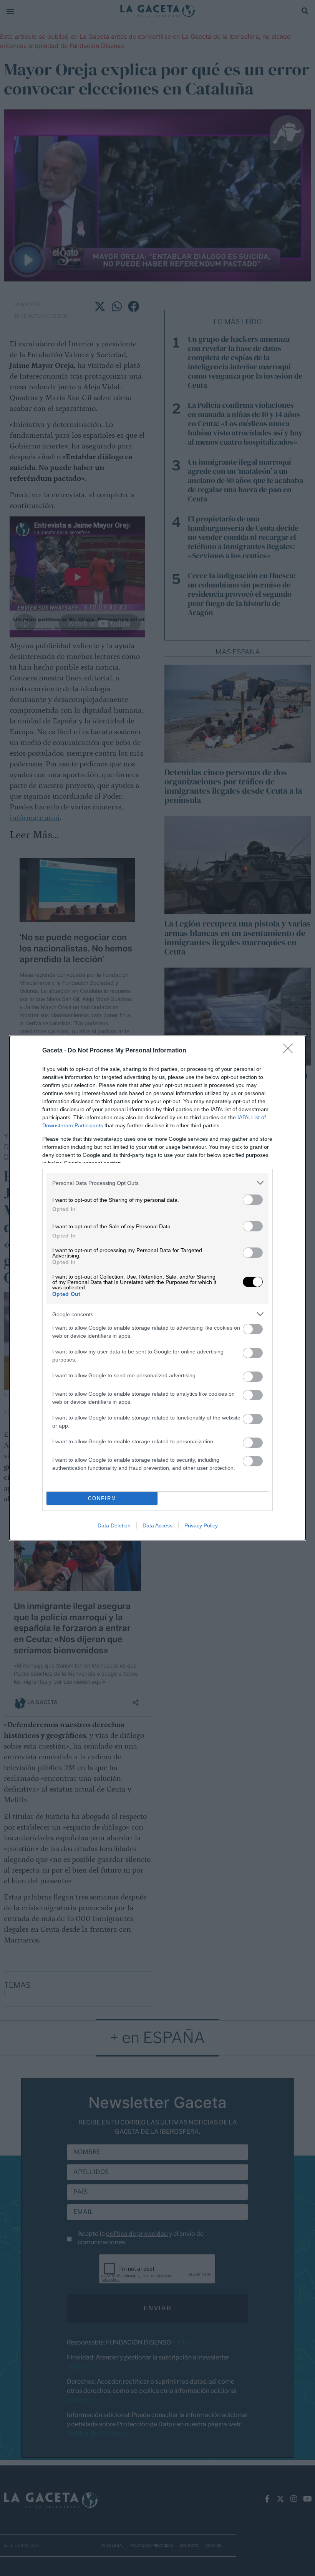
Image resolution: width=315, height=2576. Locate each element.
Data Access (157, 1525)
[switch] (253, 1200)
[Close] (290, 1051)
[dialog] (157, 1288)
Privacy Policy (201, 1525)
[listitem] (157, 1183)
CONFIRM (102, 1498)
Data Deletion (114, 1525)
